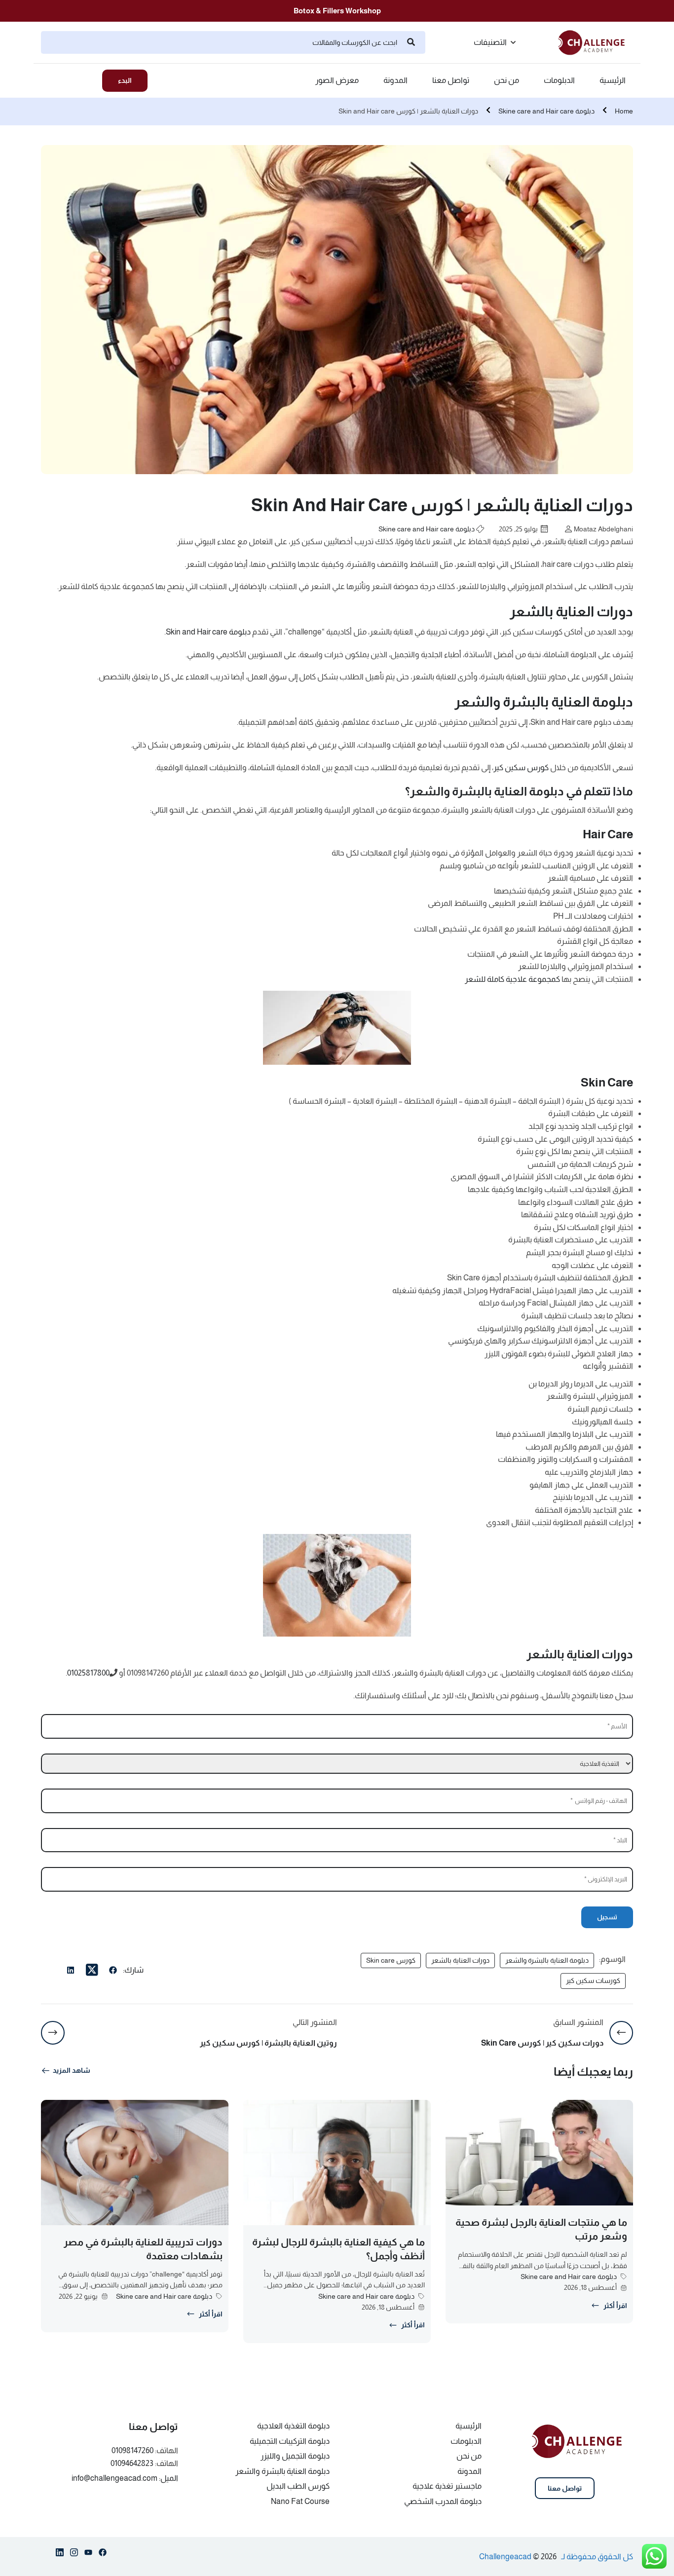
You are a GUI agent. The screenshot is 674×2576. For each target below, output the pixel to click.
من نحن (506, 80)
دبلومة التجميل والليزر (295, 2456)
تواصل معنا (451, 80)
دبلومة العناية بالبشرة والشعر (547, 1960)
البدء (125, 80)
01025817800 (88, 1673)
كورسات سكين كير (593, 1980)
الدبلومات (559, 80)
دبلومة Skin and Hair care (208, 632)
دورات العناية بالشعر (460, 1960)
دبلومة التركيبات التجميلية (290, 2441)
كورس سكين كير (521, 767)
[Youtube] (88, 2554)
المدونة (395, 80)
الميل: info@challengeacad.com (125, 2478)
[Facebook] (113, 1972)
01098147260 (132, 2450)
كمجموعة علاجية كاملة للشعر (512, 979)
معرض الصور (337, 80)
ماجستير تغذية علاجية (447, 2486)
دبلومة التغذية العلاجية (293, 2426)
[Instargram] (74, 2554)
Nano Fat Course (300, 2501)
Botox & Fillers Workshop (337, 11)
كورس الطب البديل (298, 2486)
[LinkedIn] (71, 1972)
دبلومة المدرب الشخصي (443, 2501)
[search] (411, 42)
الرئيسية (613, 80)
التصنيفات (490, 42)
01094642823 (132, 2463)
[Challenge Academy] (596, 42)
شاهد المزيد (72, 2070)
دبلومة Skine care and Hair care (546, 111)
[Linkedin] (60, 2554)
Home (624, 111)
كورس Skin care (391, 1960)
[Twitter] (92, 1970)
